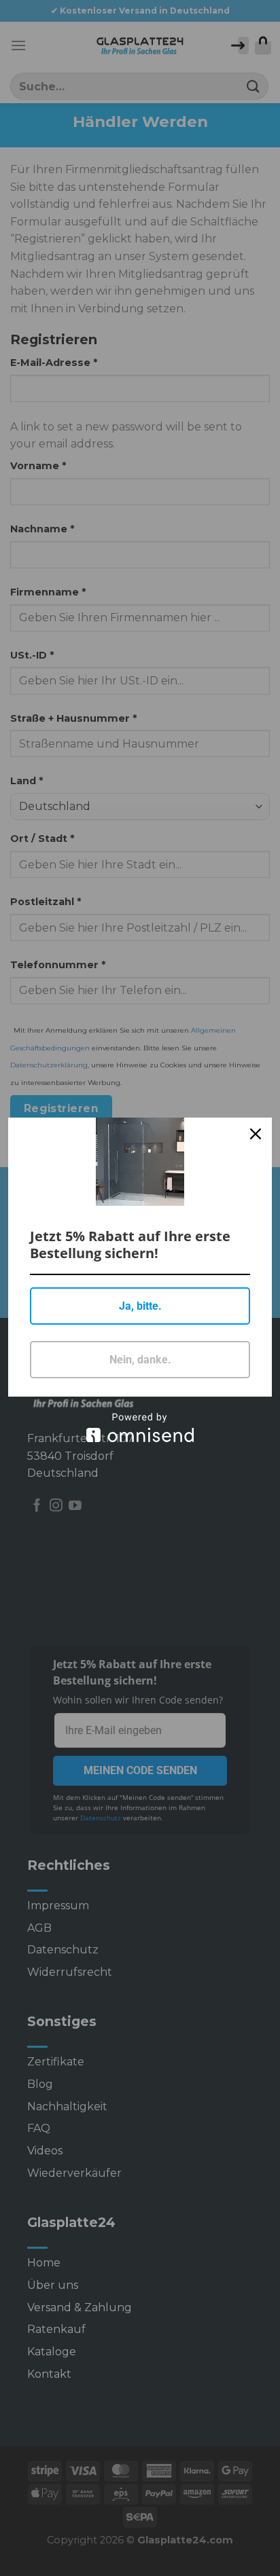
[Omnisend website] (140, 1428)
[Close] (256, 1134)
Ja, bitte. (140, 1306)
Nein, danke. (140, 1360)
